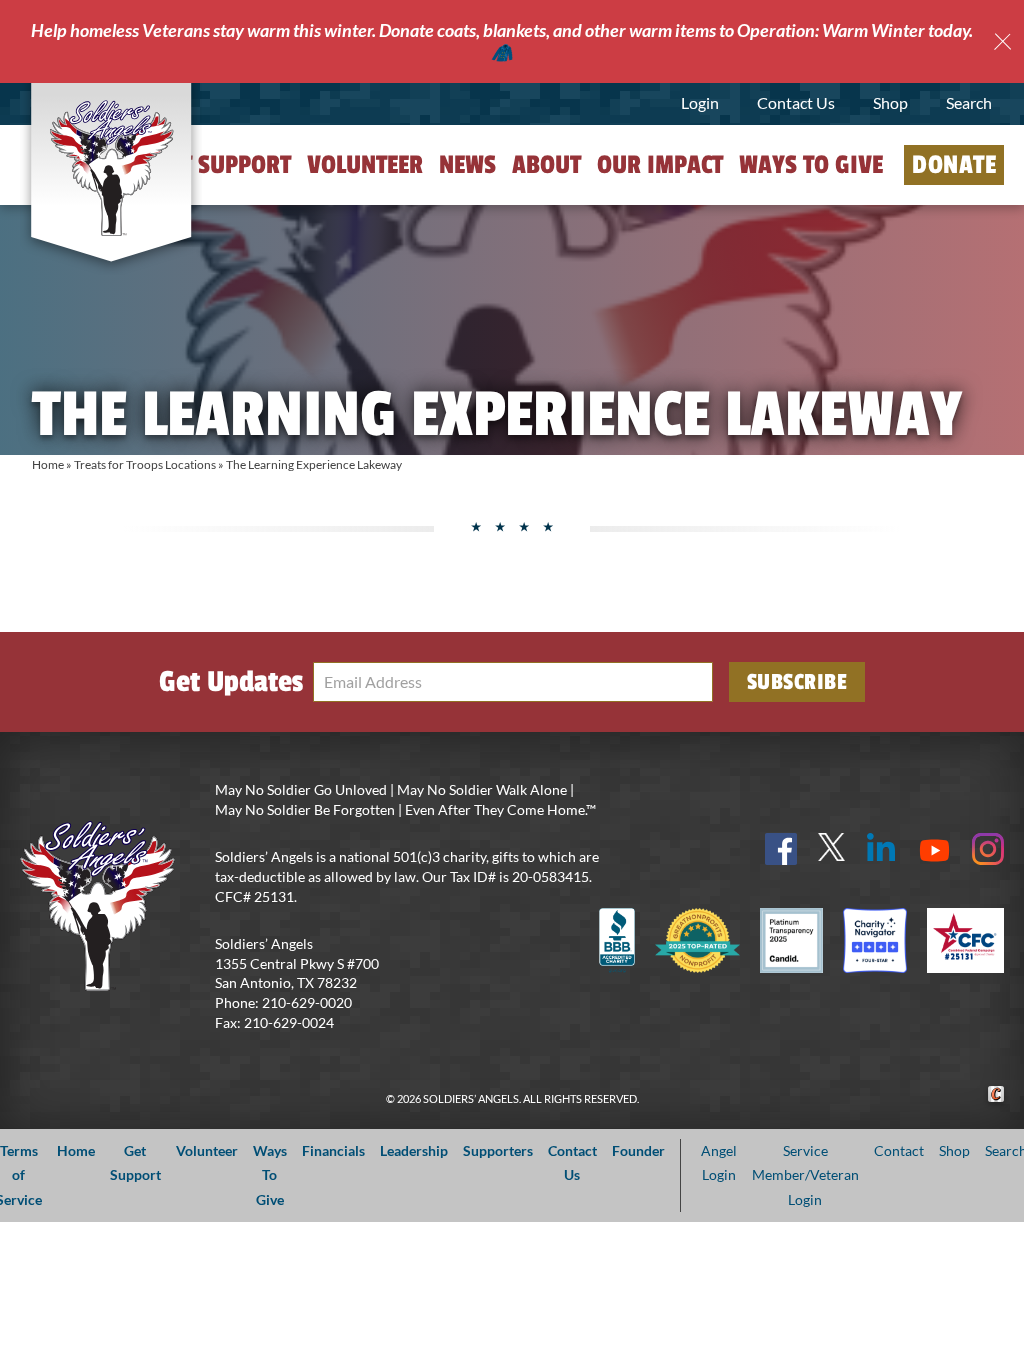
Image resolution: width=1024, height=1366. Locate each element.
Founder (638, 1150)
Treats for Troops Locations (145, 464)
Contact (899, 1150)
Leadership (414, 1150)
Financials (333, 1150)
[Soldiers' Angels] (111, 169)
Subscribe (797, 682)
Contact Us (796, 102)
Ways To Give (270, 1175)
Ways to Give (811, 165)
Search (969, 102)
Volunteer (365, 165)
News (467, 165)
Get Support (223, 165)
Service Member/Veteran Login (805, 1175)
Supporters (498, 1150)
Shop (890, 102)
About (546, 165)
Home (48, 464)
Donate (954, 165)
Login (700, 102)
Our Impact (660, 165)
